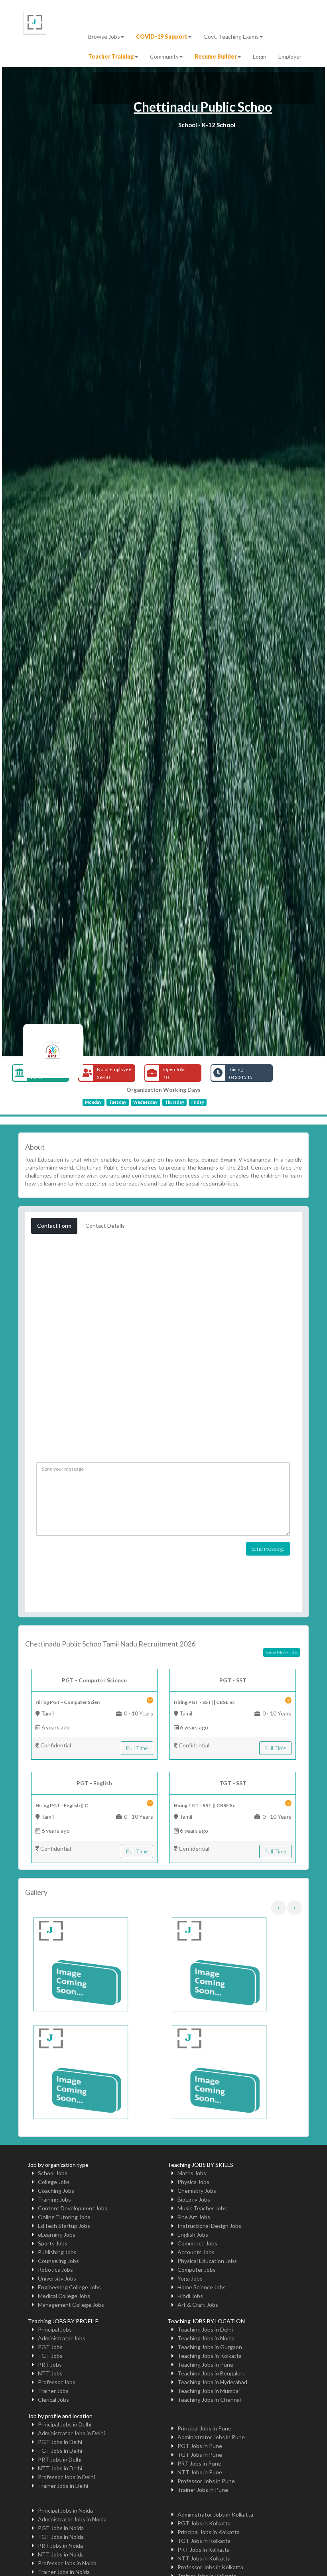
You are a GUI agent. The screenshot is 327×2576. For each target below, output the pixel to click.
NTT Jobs (50, 2373)
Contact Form (54, 1226)
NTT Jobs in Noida (61, 2554)
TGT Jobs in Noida (61, 2537)
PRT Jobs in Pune (199, 2463)
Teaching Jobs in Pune (205, 2364)
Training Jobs (54, 2199)
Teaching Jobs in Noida (206, 2338)
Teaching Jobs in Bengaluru (212, 2373)
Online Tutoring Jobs (64, 2217)
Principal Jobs (55, 2329)
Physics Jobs (193, 2182)
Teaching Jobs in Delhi (205, 2329)
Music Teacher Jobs (202, 2208)
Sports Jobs (53, 2243)
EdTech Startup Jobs (64, 2226)
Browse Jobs (104, 36)
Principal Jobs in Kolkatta (209, 2532)
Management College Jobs (71, 2305)
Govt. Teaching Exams (231, 36)
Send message (268, 1549)
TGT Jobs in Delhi (60, 2451)
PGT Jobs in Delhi (60, 2442)
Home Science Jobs (202, 2287)
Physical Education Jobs (207, 2261)
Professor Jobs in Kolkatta (210, 2567)
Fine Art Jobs (194, 2217)
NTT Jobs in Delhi (60, 2468)
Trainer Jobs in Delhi (63, 2486)
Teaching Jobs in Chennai (209, 2400)
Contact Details (105, 1226)
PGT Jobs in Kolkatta (204, 2523)
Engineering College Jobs (69, 2287)
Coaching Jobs (56, 2191)
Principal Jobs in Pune (204, 2428)
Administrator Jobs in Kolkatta (215, 2514)
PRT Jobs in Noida (60, 2545)
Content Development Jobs (73, 2208)
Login (260, 56)
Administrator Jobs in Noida (72, 2519)
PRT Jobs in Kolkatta (204, 2549)
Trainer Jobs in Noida (64, 2572)
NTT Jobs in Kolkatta (204, 2558)
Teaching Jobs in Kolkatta (210, 2356)
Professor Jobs (57, 2382)
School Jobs (53, 2173)
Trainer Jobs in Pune (203, 2490)
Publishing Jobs (57, 2252)
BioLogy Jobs (194, 2199)
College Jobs (54, 2182)
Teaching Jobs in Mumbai (209, 2391)
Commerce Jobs (197, 2243)
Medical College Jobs (64, 2296)
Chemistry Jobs (197, 2191)
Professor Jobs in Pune (206, 2481)
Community (164, 56)
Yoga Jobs (190, 2278)
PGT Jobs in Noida (61, 2528)
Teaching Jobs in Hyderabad (212, 2382)
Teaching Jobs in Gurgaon (210, 2347)
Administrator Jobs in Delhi (71, 2433)
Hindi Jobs (190, 2296)
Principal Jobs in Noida (65, 2510)
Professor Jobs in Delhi (66, 2477)
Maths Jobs (192, 2173)
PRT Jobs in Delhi (60, 2459)
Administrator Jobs (62, 2338)
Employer (290, 56)
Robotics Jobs (55, 2270)
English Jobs (193, 2234)
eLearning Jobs (57, 2234)
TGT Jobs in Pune (200, 2455)
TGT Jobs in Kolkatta (204, 2541)
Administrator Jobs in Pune (211, 2437)
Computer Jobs (197, 2270)
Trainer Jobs (53, 2391)
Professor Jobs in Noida (67, 2563)
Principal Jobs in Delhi (65, 2424)
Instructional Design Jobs (209, 2226)
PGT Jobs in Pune (200, 2446)
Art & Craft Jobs (198, 2305)
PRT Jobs (50, 2364)
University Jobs (57, 2278)
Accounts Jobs (196, 2252)
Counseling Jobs (58, 2261)
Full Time (137, 1748)
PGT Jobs (50, 2347)
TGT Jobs (50, 2356)
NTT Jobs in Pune (200, 2472)
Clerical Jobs (53, 2400)
